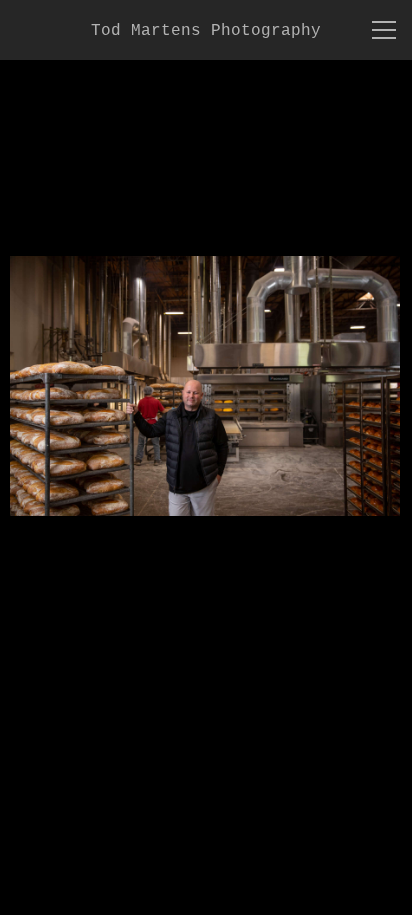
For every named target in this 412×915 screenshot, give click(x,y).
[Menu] (384, 30)
